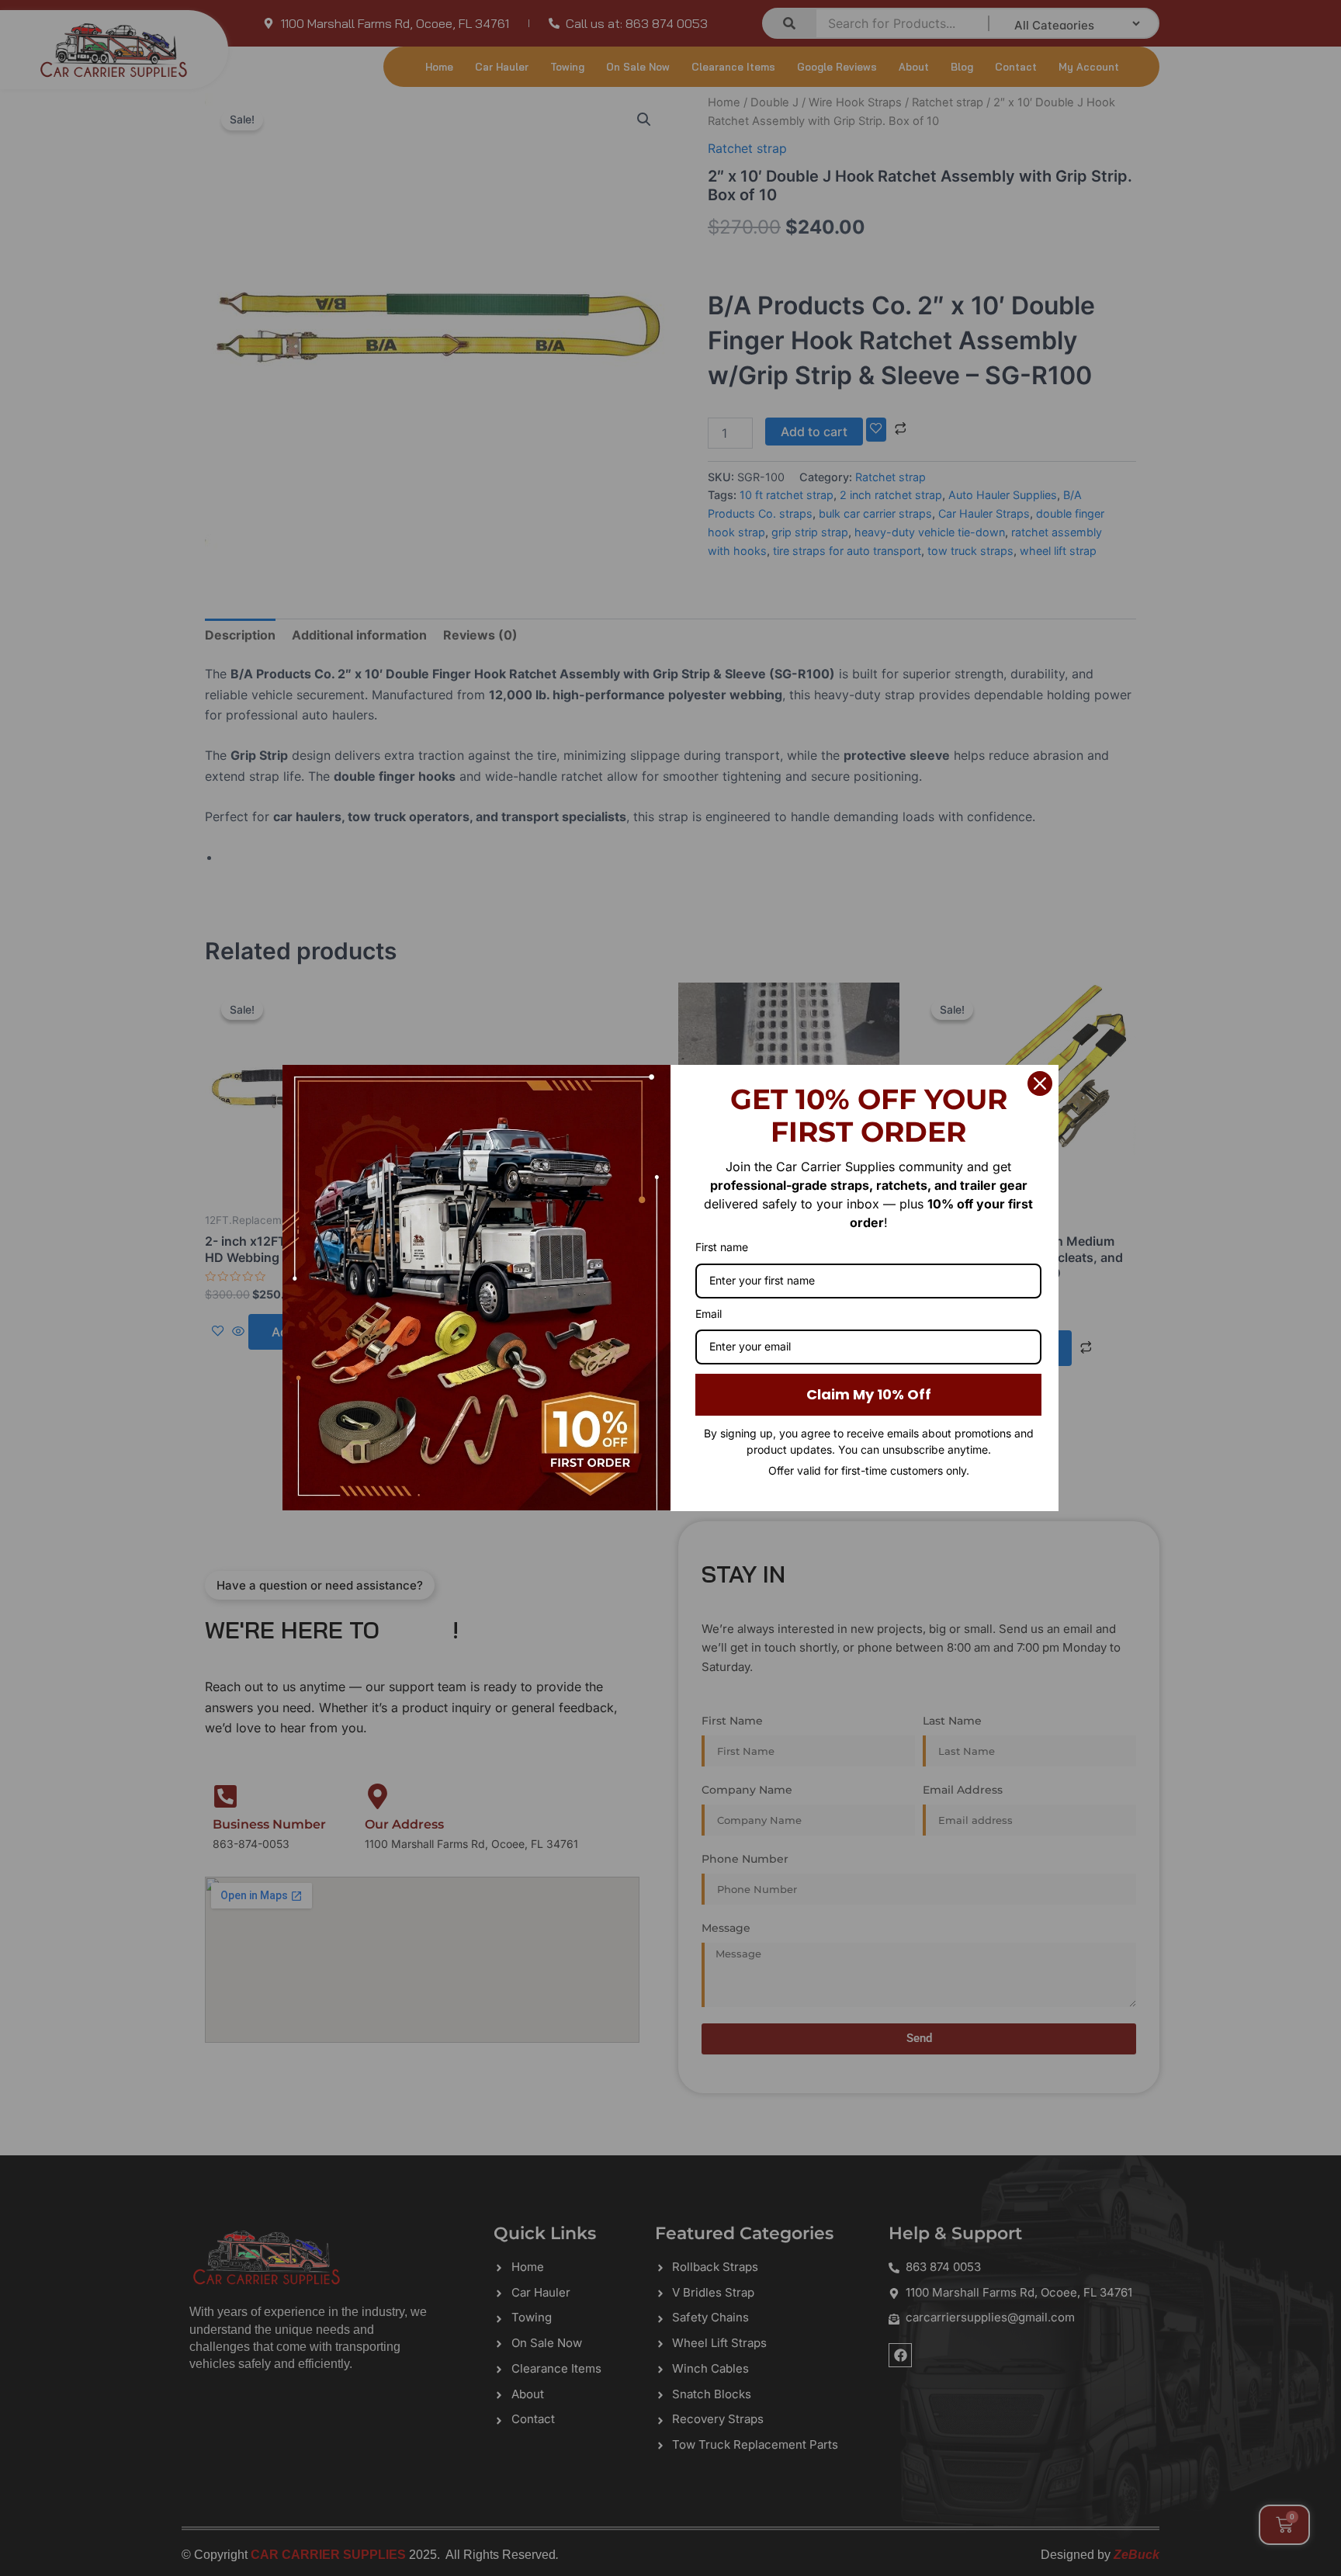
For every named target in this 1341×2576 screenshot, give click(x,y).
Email (709, 1314)
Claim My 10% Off (869, 1394)
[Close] (1040, 1083)
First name (722, 1247)
